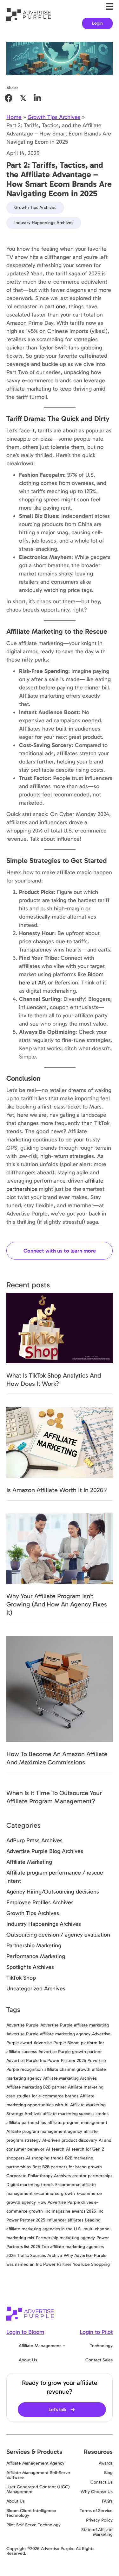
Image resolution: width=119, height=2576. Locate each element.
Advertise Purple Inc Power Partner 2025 (46, 2061)
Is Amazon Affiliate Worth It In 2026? (57, 1490)
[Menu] (109, 6)
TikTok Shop (21, 1978)
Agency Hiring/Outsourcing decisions (53, 1892)
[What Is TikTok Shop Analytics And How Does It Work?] (60, 1328)
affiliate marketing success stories (76, 2114)
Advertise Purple (23, 2025)
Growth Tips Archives (54, 117)
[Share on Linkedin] (37, 98)
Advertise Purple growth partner (70, 2052)
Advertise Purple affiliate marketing (75, 2025)
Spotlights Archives (30, 1967)
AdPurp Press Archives (34, 1840)
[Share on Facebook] (9, 98)
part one (55, 306)
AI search (55, 2149)
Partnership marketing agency (65, 2238)
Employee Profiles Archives (40, 1902)
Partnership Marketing (34, 1945)
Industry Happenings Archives (44, 223)
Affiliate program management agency (44, 2131)
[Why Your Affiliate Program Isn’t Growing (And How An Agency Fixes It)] (60, 1548)
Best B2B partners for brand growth (67, 2167)
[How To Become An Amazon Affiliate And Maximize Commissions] (60, 1688)
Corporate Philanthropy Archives (39, 2176)
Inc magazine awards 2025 (70, 2211)
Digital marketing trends (30, 2185)
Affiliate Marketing (29, 1862)
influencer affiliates (65, 2220)
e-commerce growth (55, 2193)
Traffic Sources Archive (40, 2256)
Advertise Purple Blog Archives (45, 1851)
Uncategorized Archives (36, 1989)
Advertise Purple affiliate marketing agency (48, 2034)
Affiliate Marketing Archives (70, 2078)
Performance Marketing (36, 1956)
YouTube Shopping (91, 2264)
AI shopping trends (45, 2158)
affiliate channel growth (67, 2069)
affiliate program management (77, 2123)
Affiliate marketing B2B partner (36, 2087)
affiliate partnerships (26, 2123)
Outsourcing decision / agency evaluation (58, 1935)
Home (14, 117)
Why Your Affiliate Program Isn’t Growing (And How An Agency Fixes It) (57, 1604)
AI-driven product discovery (70, 2140)
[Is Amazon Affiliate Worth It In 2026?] (60, 1442)
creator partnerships (92, 2176)
